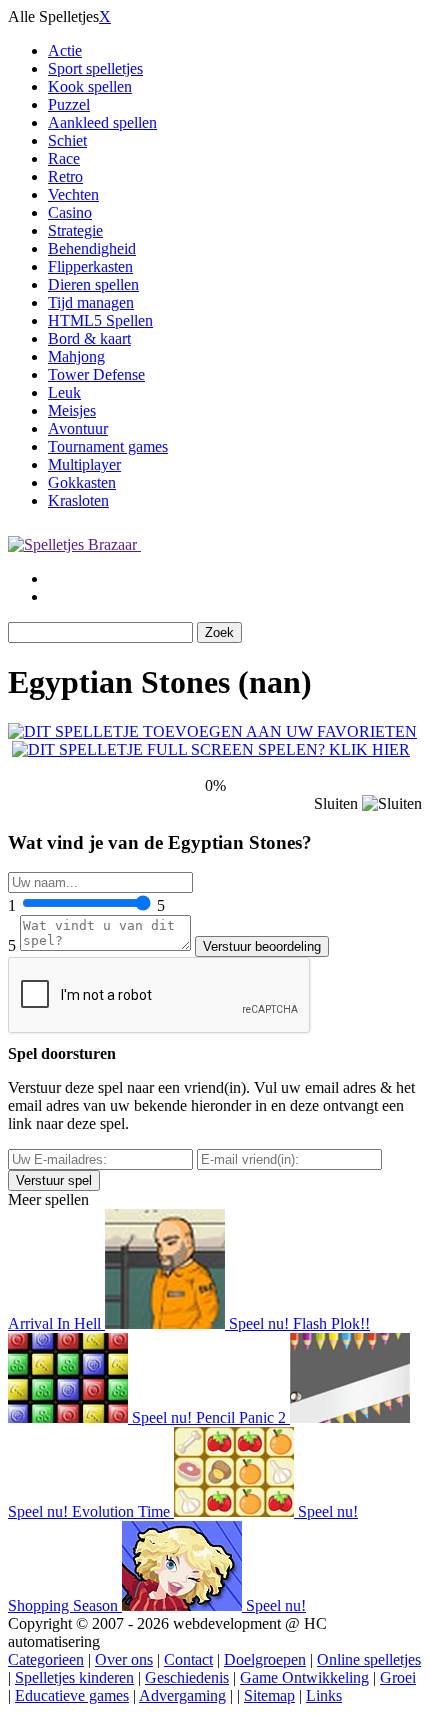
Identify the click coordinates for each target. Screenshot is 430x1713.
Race (64, 158)
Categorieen (46, 1659)
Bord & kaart (89, 338)
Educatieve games (72, 1695)
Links (324, 1695)
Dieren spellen (93, 284)
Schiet (67, 140)
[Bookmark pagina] (212, 731)
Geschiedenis (187, 1677)
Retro (65, 176)
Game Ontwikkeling (304, 1677)
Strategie (75, 230)
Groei (398, 1677)
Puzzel (69, 104)
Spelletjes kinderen (74, 1677)
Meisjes (72, 410)
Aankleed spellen (102, 122)
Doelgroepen (265, 1659)
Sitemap (269, 1695)
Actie (65, 50)
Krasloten (78, 500)
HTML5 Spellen (100, 320)
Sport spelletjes (95, 68)
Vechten (73, 194)
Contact (188, 1659)
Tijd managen (91, 302)
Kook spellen (90, 86)
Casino (70, 212)
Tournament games (108, 446)
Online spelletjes (369, 1659)
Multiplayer (84, 464)
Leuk (64, 392)
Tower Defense (96, 374)
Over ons (124, 1659)
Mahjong (76, 356)
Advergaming (182, 1695)
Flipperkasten (90, 266)
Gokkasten (82, 482)
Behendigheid (92, 248)
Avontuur (78, 428)
